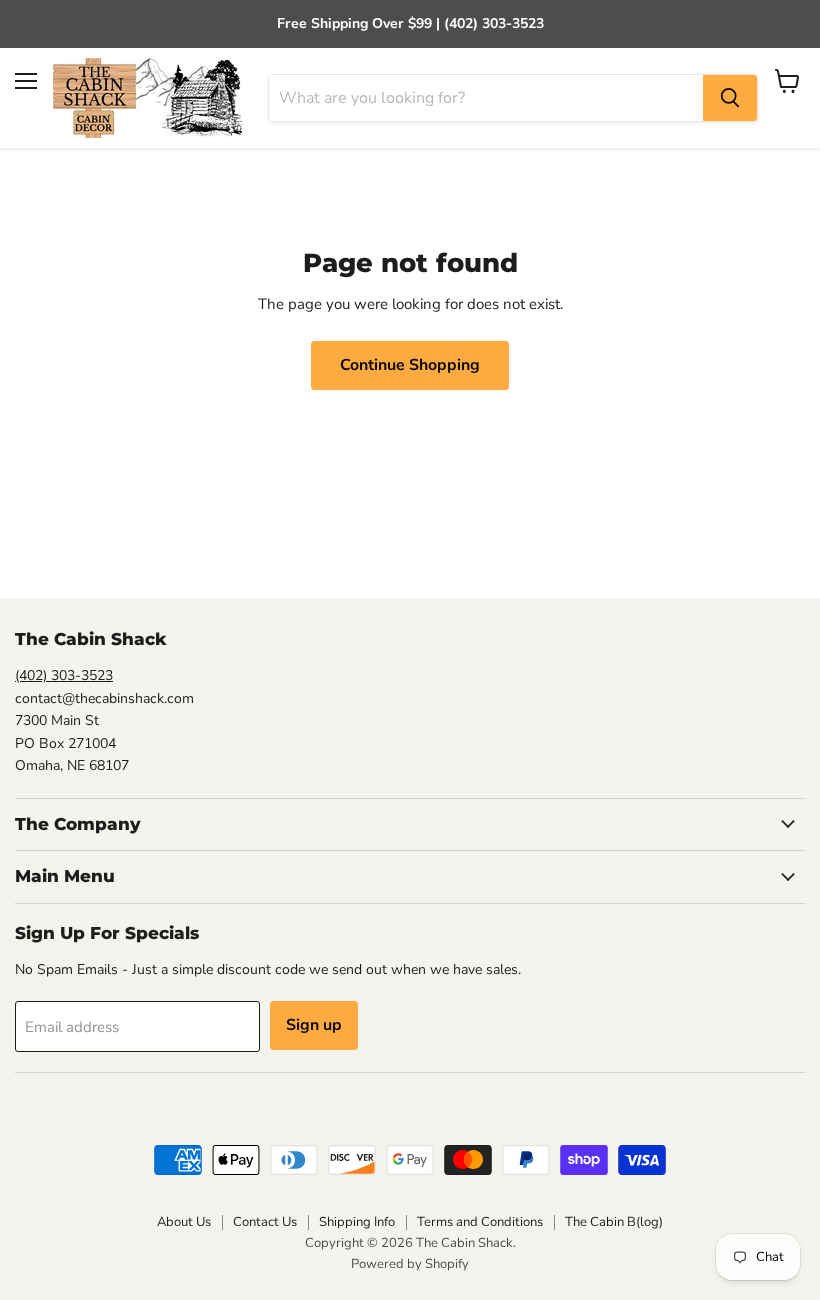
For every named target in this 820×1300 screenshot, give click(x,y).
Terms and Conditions (480, 1222)
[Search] (730, 98)
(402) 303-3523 (64, 675)
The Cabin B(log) (614, 1222)
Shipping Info (357, 1222)
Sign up (314, 1025)
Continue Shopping (410, 365)
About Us (184, 1222)
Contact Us (265, 1222)
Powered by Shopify (410, 1264)
